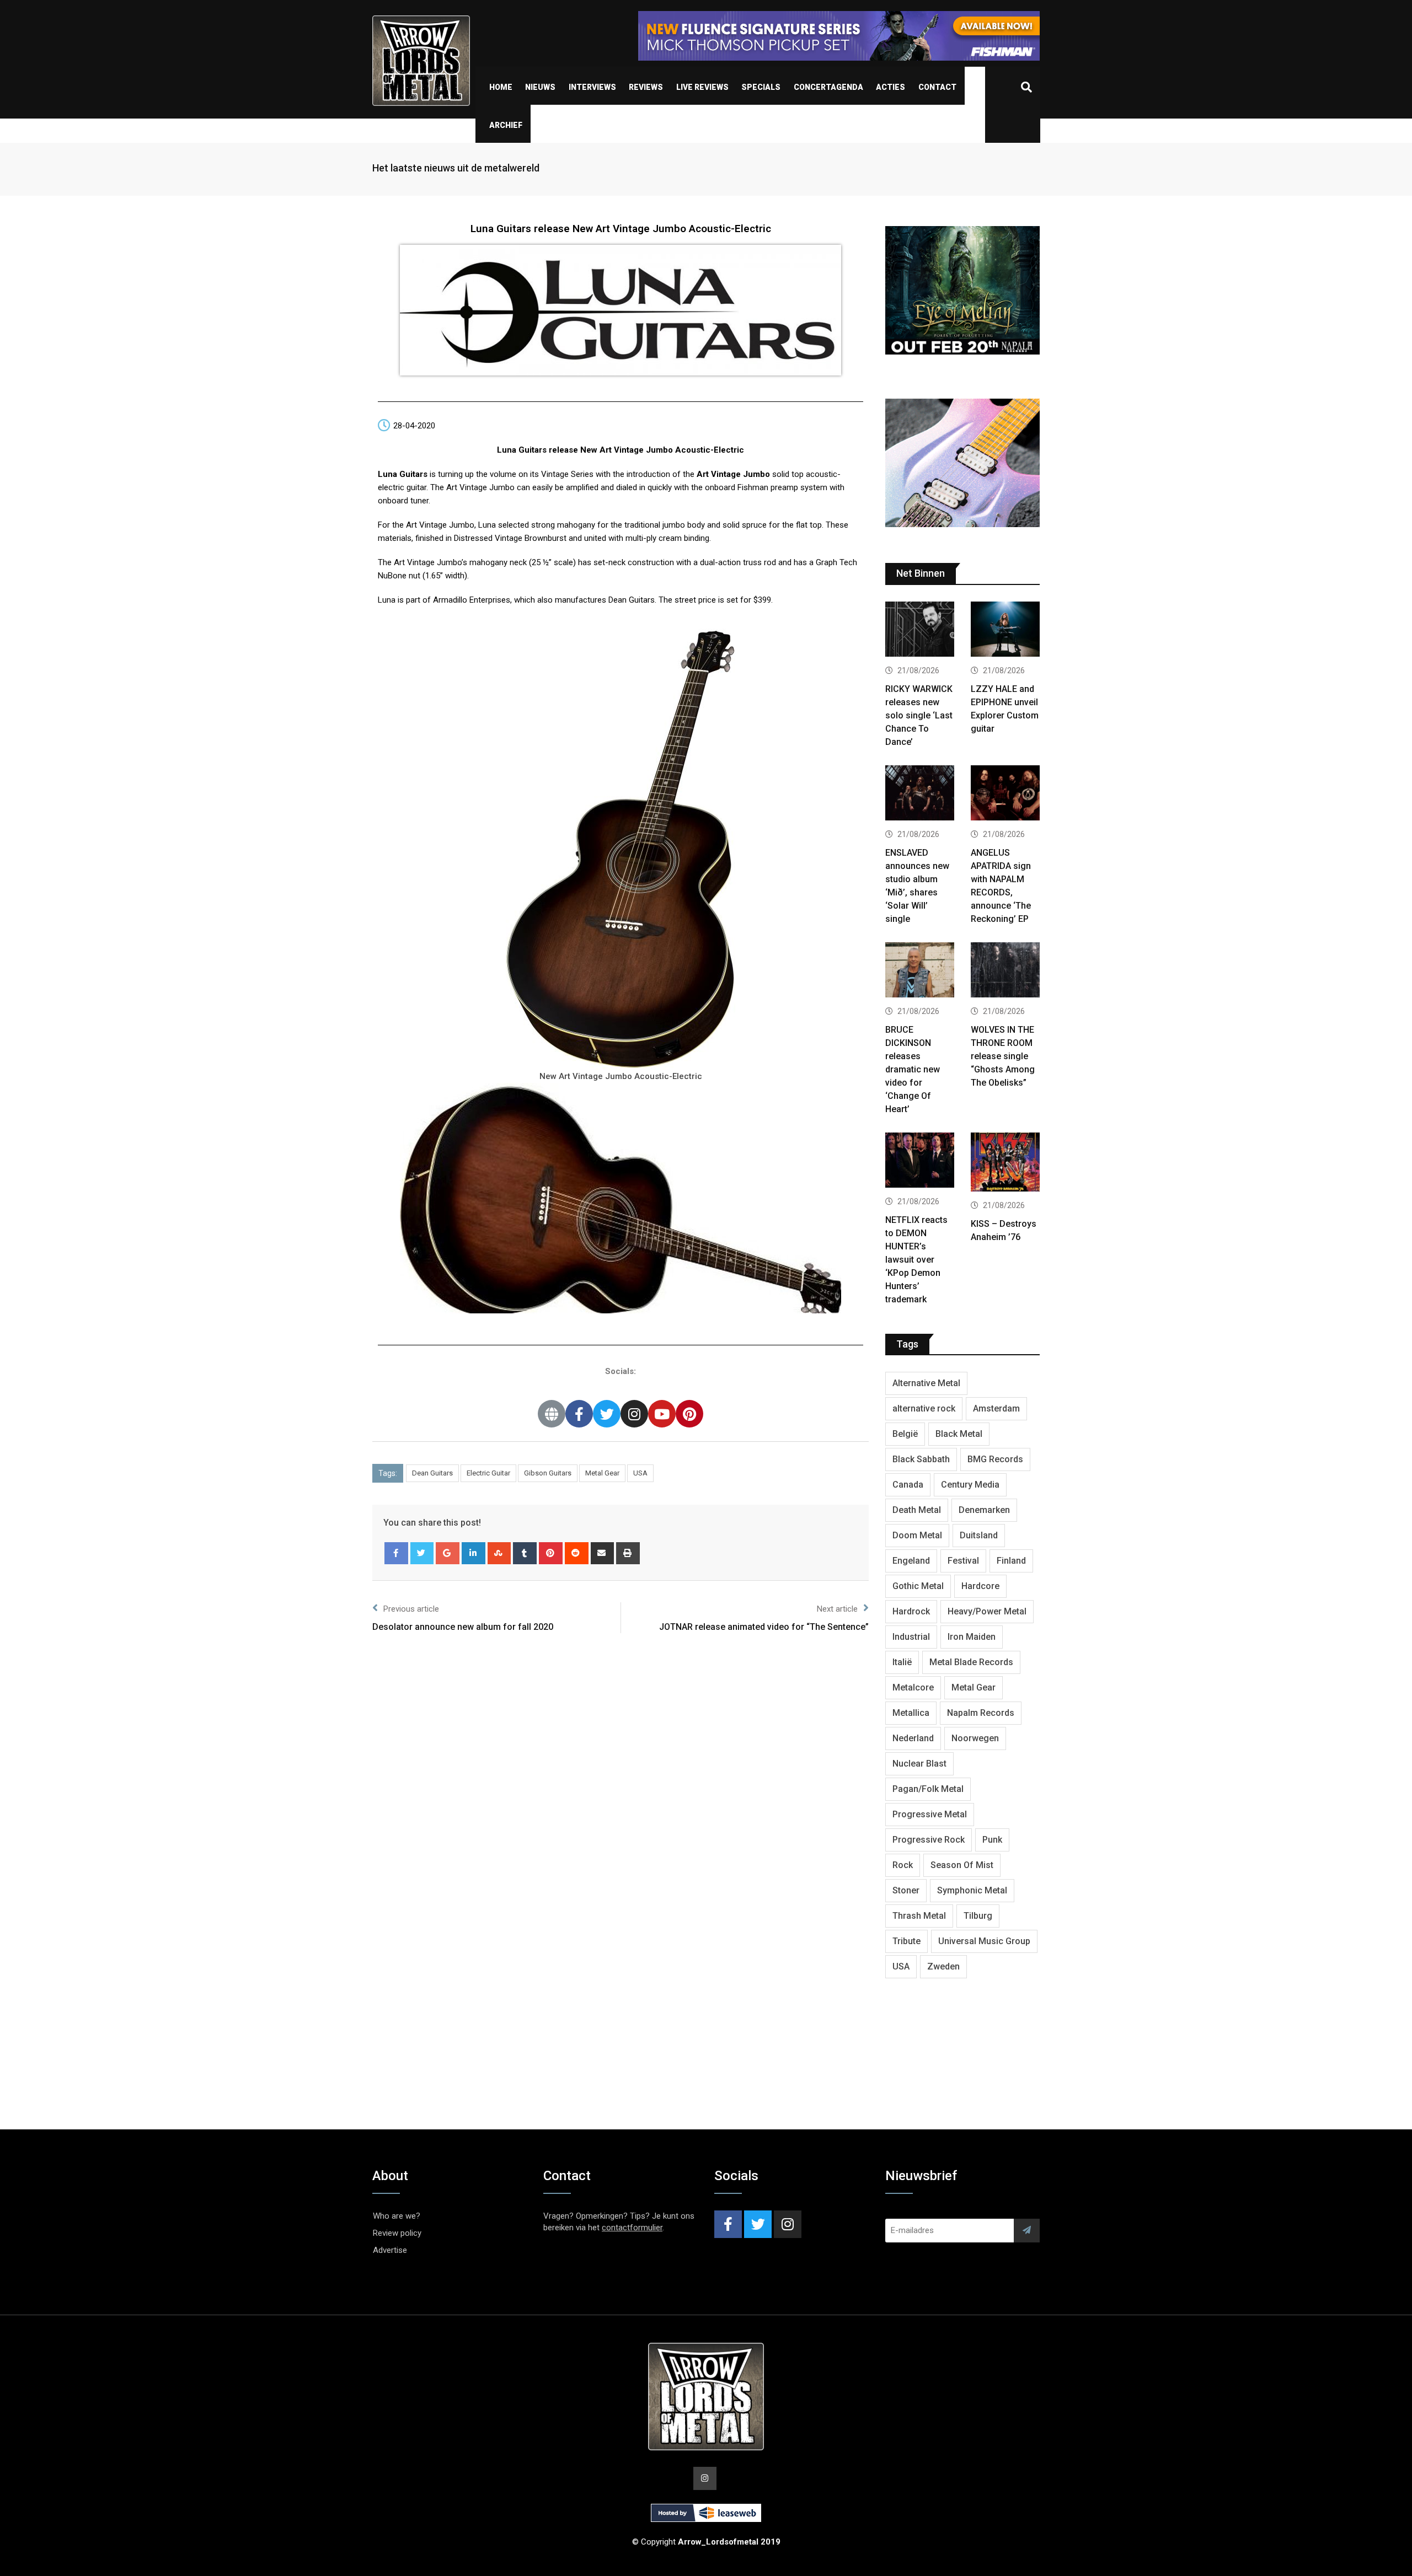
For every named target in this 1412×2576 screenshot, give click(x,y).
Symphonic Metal (972, 1890)
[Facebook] (579, 1414)
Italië (902, 1662)
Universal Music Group (984, 1941)
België (905, 1434)
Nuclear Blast (919, 1764)
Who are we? (397, 2216)
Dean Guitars (432, 1473)
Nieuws (540, 87)
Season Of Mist (962, 1865)
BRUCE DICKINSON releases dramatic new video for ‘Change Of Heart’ (913, 1069)
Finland (1011, 1561)
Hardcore (980, 1586)
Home (501, 87)
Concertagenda (828, 87)
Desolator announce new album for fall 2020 (463, 1627)
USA (640, 1473)
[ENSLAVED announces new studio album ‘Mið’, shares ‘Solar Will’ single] (920, 794)
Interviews (592, 87)
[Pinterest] (689, 1414)
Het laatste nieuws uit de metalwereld (456, 168)
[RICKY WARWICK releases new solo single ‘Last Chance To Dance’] (920, 630)
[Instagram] (634, 1414)
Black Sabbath (921, 1459)
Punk (992, 1840)
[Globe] (552, 1414)
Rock (903, 1865)
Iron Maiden (972, 1637)
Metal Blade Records (971, 1662)
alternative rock (924, 1408)
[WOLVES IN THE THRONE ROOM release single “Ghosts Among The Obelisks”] (1005, 971)
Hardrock (911, 1611)
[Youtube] (662, 1414)
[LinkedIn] (474, 1553)
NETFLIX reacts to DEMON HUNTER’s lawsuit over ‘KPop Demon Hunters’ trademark (916, 1260)
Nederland (913, 1738)
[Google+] (448, 1553)
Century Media (970, 1485)
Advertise (390, 2250)
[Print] (628, 1553)
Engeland (911, 1561)
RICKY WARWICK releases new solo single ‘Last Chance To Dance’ (919, 715)
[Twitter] (607, 1414)
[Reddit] (577, 1553)
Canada (908, 1485)
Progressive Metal (930, 1814)
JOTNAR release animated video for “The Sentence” (764, 1627)
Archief (506, 125)
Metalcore (913, 1687)
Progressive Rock (929, 1840)
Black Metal (959, 1434)
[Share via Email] (603, 1553)
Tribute (906, 1941)
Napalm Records (981, 1713)
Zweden (943, 1966)
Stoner (906, 1890)
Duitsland (979, 1535)
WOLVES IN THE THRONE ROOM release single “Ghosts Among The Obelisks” (1003, 1056)
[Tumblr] (525, 1553)
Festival (963, 1561)
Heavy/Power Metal (987, 1611)
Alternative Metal (926, 1383)
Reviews (646, 87)
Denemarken (984, 1510)
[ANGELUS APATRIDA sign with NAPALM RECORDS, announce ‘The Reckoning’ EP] (1005, 794)
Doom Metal (917, 1535)
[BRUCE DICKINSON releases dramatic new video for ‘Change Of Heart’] (920, 971)
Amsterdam (996, 1408)
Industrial (911, 1637)
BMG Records (995, 1459)
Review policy (397, 2233)
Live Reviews (702, 87)
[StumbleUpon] (499, 1553)
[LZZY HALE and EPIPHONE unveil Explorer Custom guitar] (1005, 630)
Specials (761, 87)
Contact (937, 87)
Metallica (911, 1713)
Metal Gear (602, 1473)
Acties (890, 87)
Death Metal (917, 1510)
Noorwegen (975, 1738)
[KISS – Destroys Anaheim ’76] (1005, 1163)
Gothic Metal (918, 1586)
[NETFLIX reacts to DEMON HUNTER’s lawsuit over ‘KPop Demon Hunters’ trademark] (920, 1161)
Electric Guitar (488, 1473)
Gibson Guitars (548, 1473)
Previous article (411, 1609)
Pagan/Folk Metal (928, 1789)
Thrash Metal (919, 1916)
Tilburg (978, 1916)
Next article (837, 1609)
